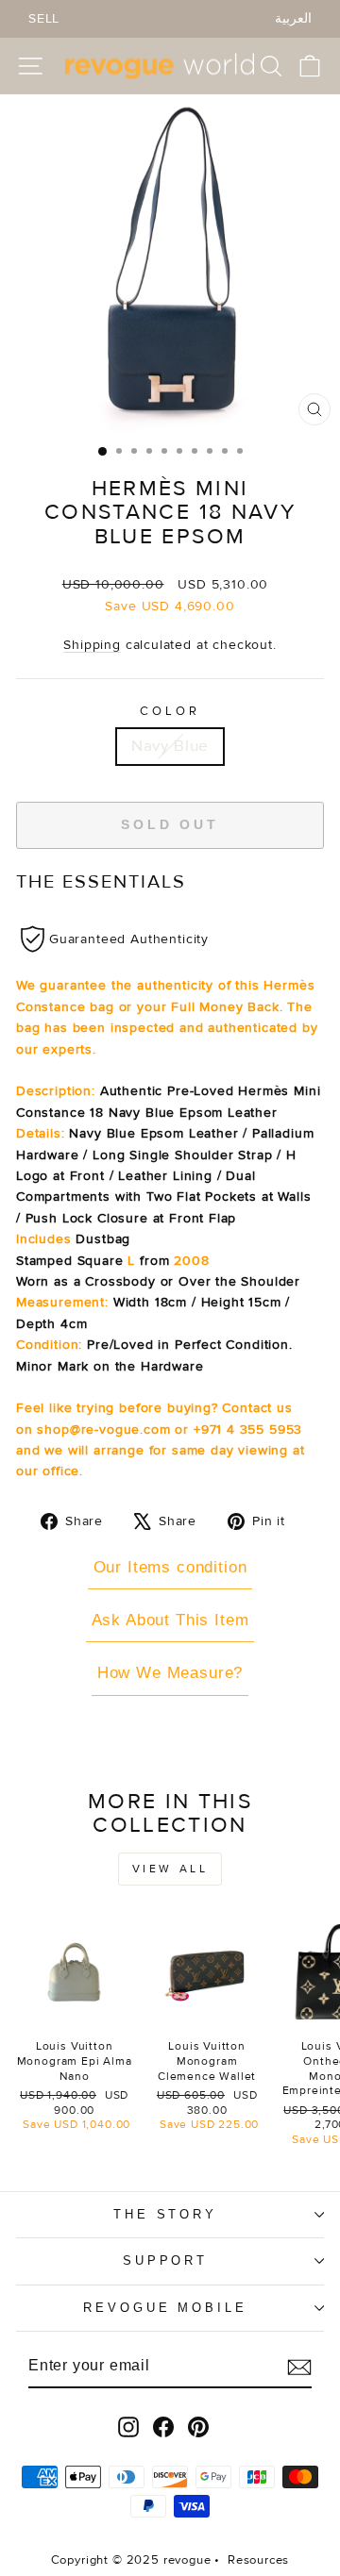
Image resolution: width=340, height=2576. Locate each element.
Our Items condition (170, 1567)
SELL (44, 18)
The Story (166, 2214)
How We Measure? (170, 1673)
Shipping (92, 645)
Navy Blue (170, 746)
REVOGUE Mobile (166, 2308)
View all (170, 1869)
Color (170, 711)
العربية (293, 18)
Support (166, 2260)
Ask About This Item (170, 1620)
